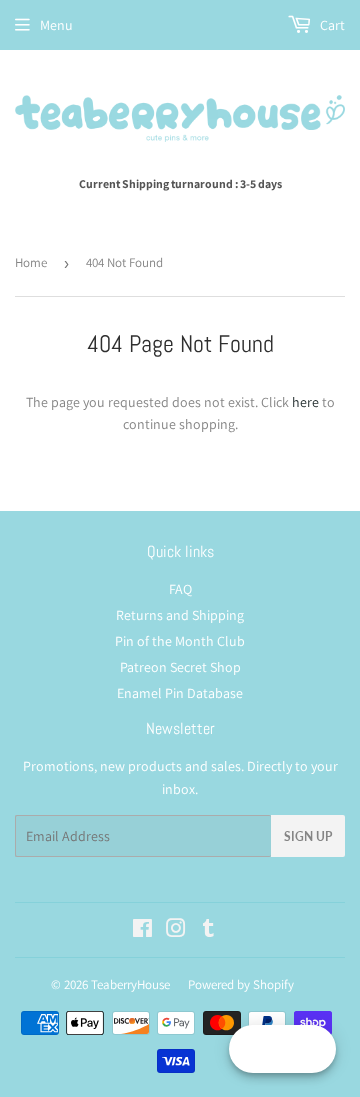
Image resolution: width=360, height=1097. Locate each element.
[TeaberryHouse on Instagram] (176, 931)
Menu (56, 25)
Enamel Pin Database (180, 693)
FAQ (180, 589)
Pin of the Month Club (180, 641)
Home (31, 262)
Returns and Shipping (180, 615)
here (305, 402)
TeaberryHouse (130, 984)
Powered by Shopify (241, 984)
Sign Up (308, 836)
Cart (331, 25)
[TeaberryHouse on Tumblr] (208, 931)
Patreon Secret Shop (180, 667)
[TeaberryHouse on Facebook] (142, 931)
